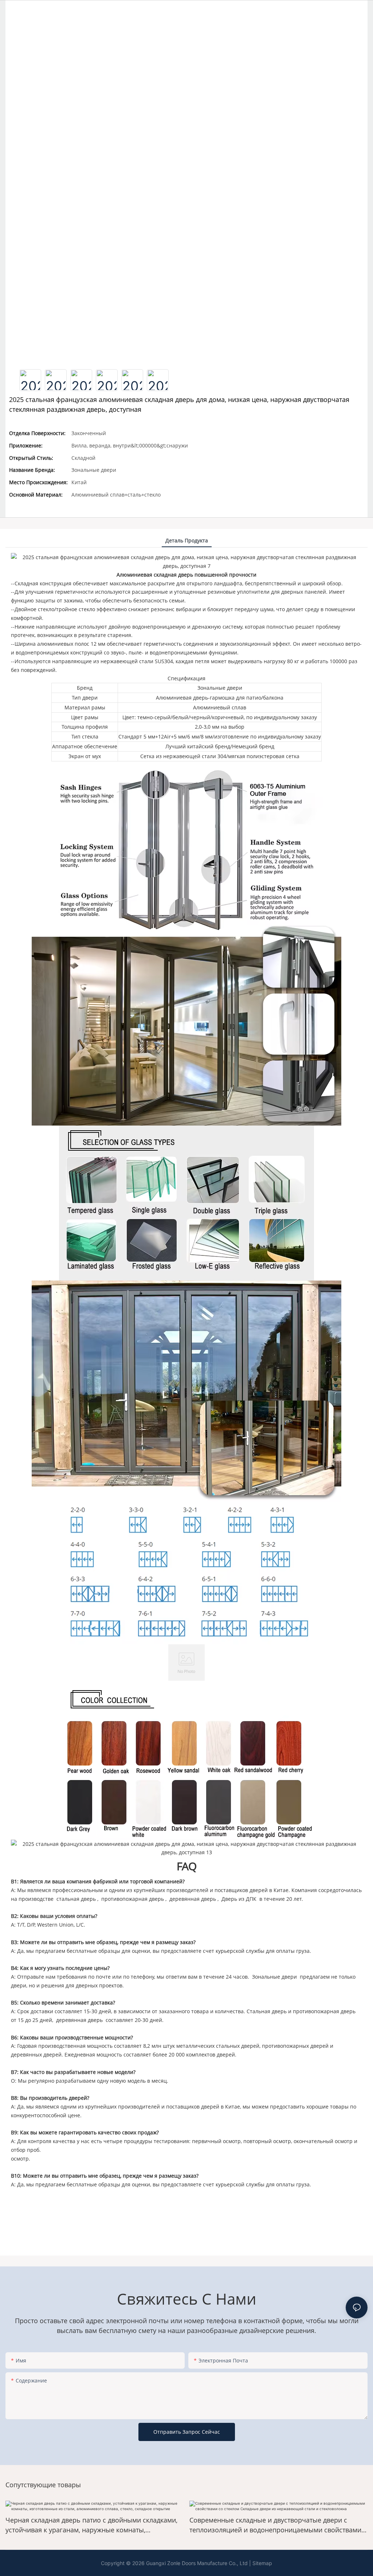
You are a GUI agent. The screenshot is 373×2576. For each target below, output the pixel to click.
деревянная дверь (193, 1899)
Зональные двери (274, 1977)
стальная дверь (76, 1899)
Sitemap (262, 2563)
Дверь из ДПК (239, 1899)
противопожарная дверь (133, 1899)
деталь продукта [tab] (187, 540)
